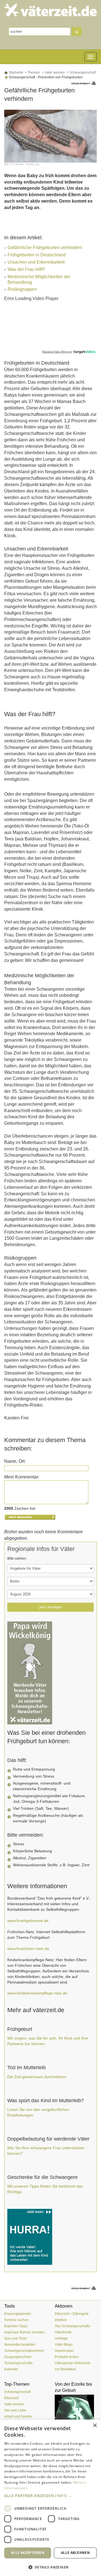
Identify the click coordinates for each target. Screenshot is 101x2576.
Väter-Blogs (64, 2345)
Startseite (15, 72)
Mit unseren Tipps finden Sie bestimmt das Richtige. (45, 2189)
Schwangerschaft (17, 2392)
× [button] (95, 2426)
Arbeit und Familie (18, 2416)
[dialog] (50, 2498)
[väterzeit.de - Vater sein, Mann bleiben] (50, 10)
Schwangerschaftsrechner (24, 2351)
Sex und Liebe (15, 2410)
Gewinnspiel (64, 2351)
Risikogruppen (22, 289)
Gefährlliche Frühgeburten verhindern (45, 248)
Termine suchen (16, 2320)
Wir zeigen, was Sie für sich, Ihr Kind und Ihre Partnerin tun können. (48, 2041)
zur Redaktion (65, 2369)
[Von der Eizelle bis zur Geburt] (76, 2416)
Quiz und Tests (15, 2338)
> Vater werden (53, 72)
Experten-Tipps (16, 2326)
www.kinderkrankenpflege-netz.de (37, 1993)
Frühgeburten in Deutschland (37, 255)
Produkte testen (67, 2357)
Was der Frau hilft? (26, 269)
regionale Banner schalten (24, 2332)
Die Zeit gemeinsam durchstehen (37, 2077)
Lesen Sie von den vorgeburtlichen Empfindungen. (38, 2112)
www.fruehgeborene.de (28, 1921)
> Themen (32, 72)
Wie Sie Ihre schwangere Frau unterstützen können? (46, 2151)
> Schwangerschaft (81, 72)
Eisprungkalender (18, 2314)
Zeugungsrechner (18, 2357)
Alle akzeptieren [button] (28, 2553)
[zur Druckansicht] (84, 83)
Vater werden (14, 2404)
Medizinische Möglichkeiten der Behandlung (39, 277)
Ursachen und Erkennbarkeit (36, 262)
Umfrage (61, 2338)
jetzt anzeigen (51, 1607)
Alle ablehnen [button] (75, 2553)
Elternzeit (11, 2398)
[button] (50, 2496)
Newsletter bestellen (20, 2345)
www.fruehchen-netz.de (28, 1949)
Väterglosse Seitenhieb (73, 2363)
